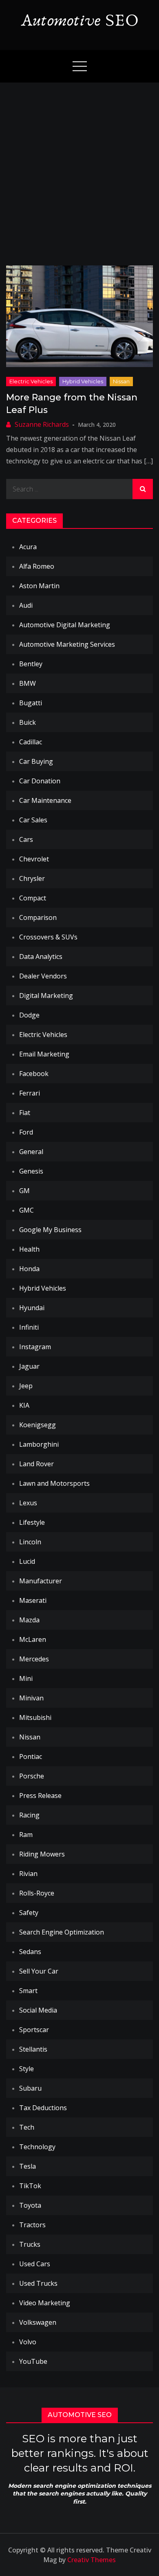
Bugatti (31, 703)
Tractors (32, 2225)
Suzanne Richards (42, 424)
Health (29, 1249)
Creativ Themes (92, 2560)
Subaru (30, 2088)
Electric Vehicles (31, 381)
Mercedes (34, 1659)
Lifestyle (32, 1522)
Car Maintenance (45, 800)
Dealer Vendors (43, 976)
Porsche (32, 1776)
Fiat (25, 1113)
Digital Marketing (46, 996)
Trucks (30, 2244)
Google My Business (50, 1230)
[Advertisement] (79, 166)
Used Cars (35, 2264)
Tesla (28, 2166)
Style (26, 2069)
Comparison (38, 917)
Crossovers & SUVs (48, 937)
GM (24, 1191)
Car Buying (36, 761)
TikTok (30, 2186)
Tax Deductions (43, 2108)
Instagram (35, 1347)
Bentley (31, 664)
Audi (26, 605)
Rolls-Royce (37, 1893)
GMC (26, 1210)
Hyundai (32, 1308)
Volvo (28, 2342)
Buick (28, 722)
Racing (29, 1815)
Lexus (28, 1503)
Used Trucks (38, 2283)
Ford (26, 1132)
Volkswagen (38, 2322)
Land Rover (36, 1464)
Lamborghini (39, 1444)
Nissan (121, 381)
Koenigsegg (38, 1425)
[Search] (143, 489)
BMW (28, 683)
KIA (24, 1405)
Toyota (30, 2205)
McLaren (33, 1639)
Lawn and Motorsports (54, 1483)
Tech (27, 2127)
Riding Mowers (42, 1854)
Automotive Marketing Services (67, 644)
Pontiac (31, 1756)
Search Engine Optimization (62, 1932)
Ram (26, 1835)
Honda (29, 1269)
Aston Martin (39, 586)
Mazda (29, 1620)
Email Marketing (44, 1054)
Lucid (27, 1561)
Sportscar (34, 2030)
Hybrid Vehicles (83, 381)
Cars (26, 839)
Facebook (34, 1074)
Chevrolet (34, 859)
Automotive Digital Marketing (65, 625)
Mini (26, 1678)
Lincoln (30, 1542)
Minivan (31, 1698)
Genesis (31, 1171)
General (31, 1152)
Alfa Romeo (37, 566)
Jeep (26, 1386)
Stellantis (33, 2049)
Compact (33, 898)
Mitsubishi (35, 1717)
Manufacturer (41, 1581)
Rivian (28, 1874)
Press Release (40, 1796)
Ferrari (30, 1093)
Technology (37, 2147)
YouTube (33, 2361)
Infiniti (29, 1327)
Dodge (29, 1015)
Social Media (38, 2010)
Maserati (33, 1600)
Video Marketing (45, 2303)
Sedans (30, 1952)
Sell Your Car (39, 1971)
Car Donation (40, 781)
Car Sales (33, 820)
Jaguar (29, 1366)
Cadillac (31, 742)
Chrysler (32, 878)
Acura (28, 547)
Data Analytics (41, 956)
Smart (28, 1991)
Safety (29, 1913)
